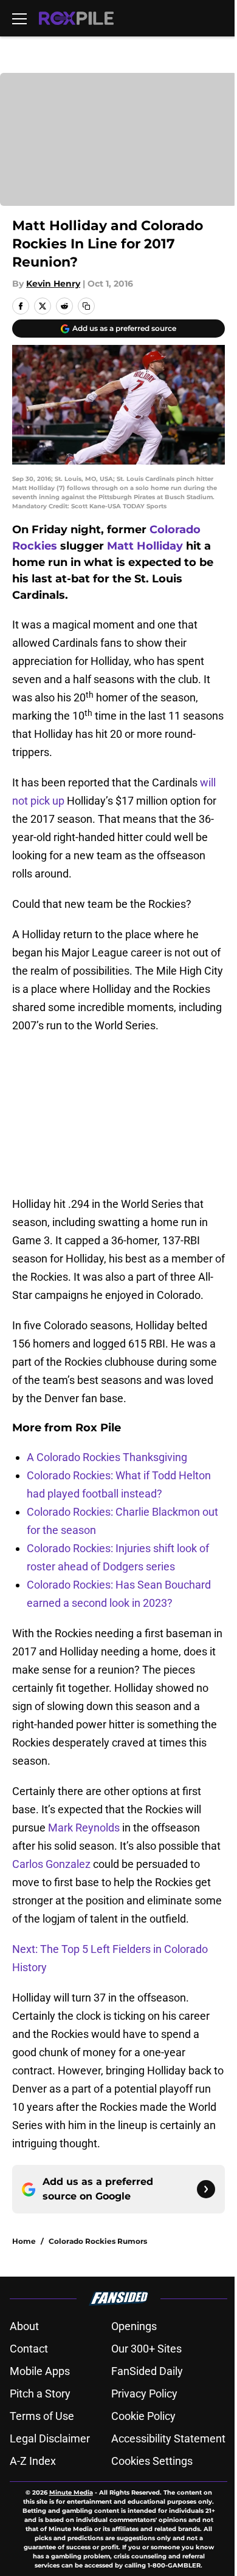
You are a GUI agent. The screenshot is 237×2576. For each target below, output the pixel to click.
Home (24, 2241)
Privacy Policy (144, 2394)
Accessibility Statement (168, 2438)
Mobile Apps (40, 2371)
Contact (29, 2349)
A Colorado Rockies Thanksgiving (107, 1457)
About (24, 2326)
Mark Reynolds (84, 1828)
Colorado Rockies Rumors (98, 2241)
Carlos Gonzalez (51, 1864)
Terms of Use (42, 2416)
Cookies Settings (152, 2461)
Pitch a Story (40, 2394)
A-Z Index (33, 2461)
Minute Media (71, 2493)
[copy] (86, 306)
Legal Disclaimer (50, 2438)
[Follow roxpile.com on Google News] (206, 2189)
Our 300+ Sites (146, 2349)
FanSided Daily (147, 2371)
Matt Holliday (145, 546)
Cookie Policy (143, 2416)
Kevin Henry (53, 284)
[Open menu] (19, 18)
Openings (134, 2326)
